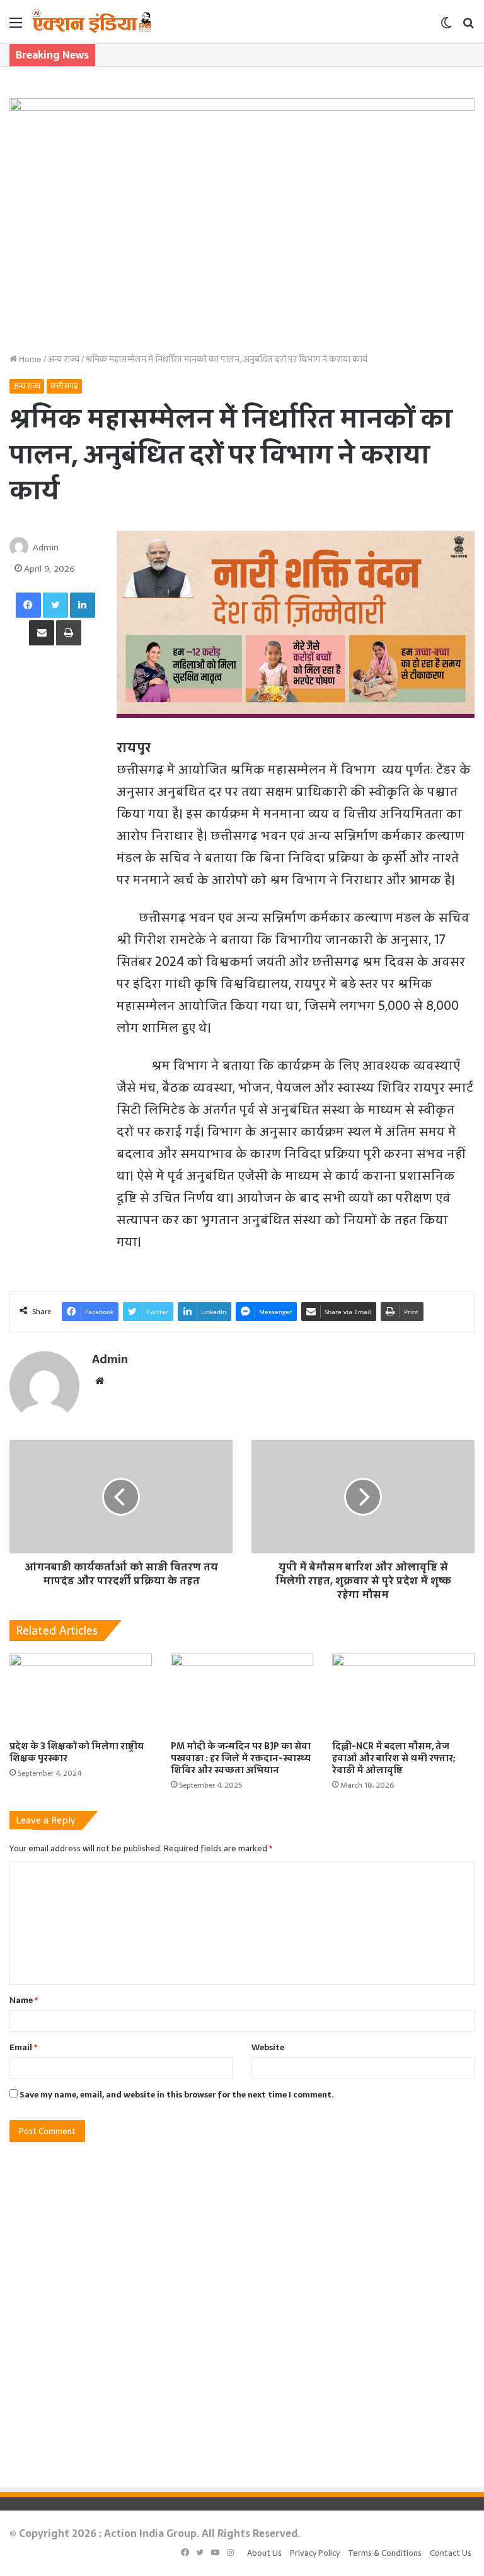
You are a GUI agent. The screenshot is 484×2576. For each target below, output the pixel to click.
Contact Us (451, 2553)
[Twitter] (55, 605)
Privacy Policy (315, 2553)
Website (268, 2047)
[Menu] (16, 27)
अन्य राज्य (64, 359)
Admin (46, 547)
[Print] (69, 633)
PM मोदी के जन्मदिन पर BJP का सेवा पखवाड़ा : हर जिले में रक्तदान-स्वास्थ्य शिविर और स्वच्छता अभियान (241, 1758)
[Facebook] (28, 605)
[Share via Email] (42, 633)
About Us (264, 2553)
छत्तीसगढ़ (64, 386)
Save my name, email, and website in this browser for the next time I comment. (177, 2095)
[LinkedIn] (83, 605)
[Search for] (468, 27)
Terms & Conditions (385, 2553)
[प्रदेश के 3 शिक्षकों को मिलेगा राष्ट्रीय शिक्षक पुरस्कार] (81, 1694)
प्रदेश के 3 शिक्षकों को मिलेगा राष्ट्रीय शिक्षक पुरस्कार (77, 1752)
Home (29, 359)
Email (23, 2047)
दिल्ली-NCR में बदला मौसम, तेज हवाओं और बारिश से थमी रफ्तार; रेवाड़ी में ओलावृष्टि (394, 1758)
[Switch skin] (446, 27)
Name (24, 2000)
